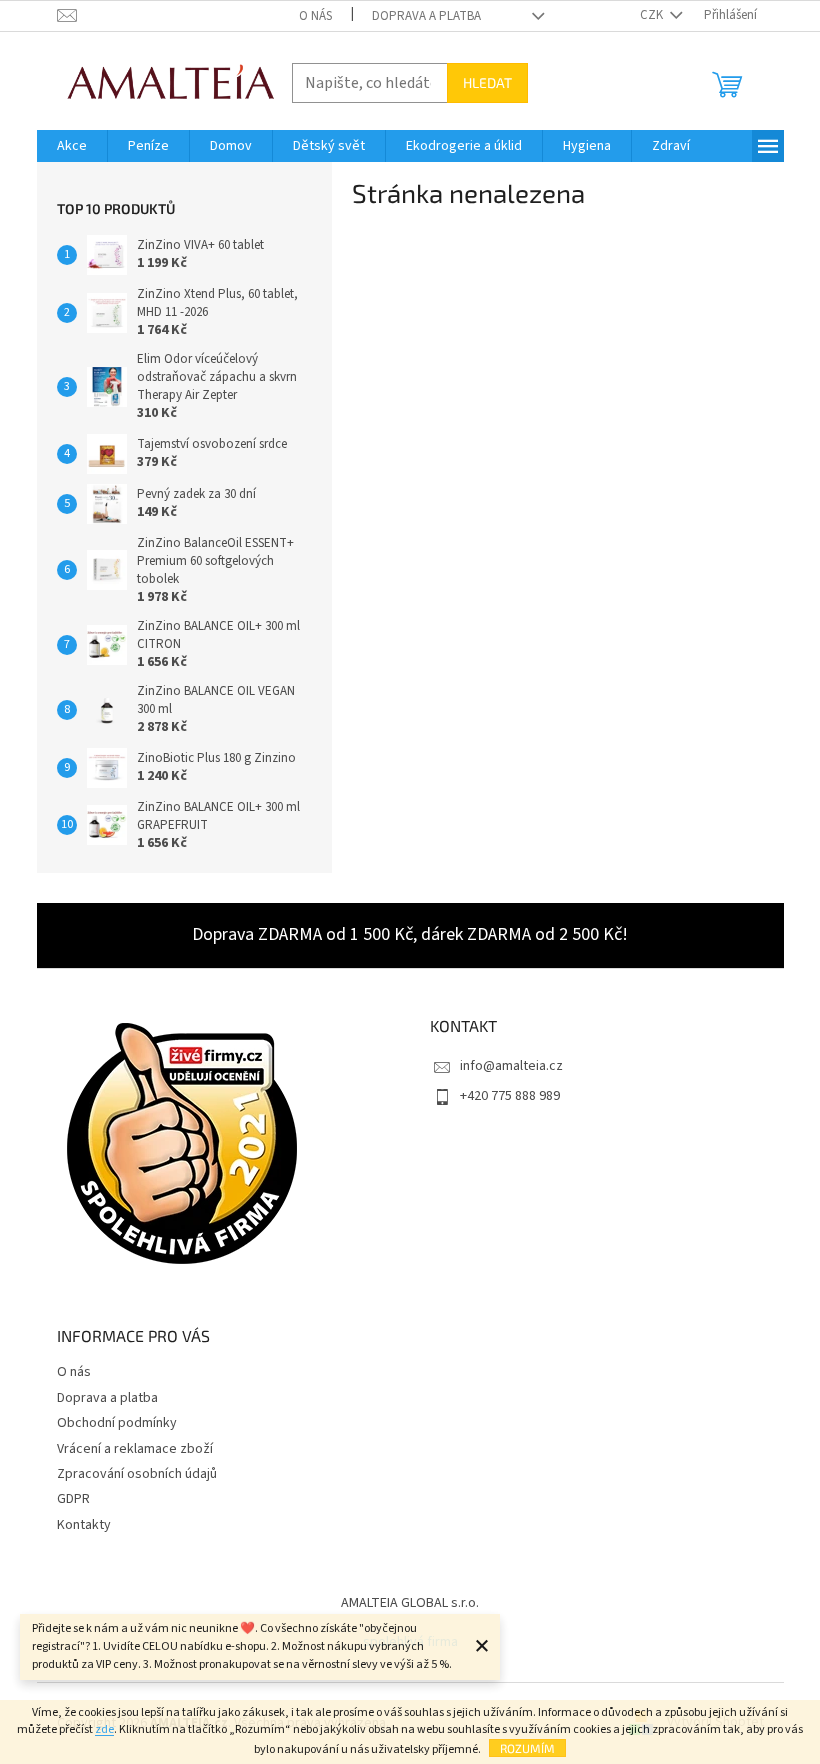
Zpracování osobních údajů (137, 1474)
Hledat (487, 82)
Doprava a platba (426, 16)
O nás (315, 16)
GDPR (73, 1499)
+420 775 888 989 (510, 1096)
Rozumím (527, 1748)
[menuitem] (72, 146)
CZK (653, 15)
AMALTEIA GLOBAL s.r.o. (410, 1603)
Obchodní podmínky (117, 1423)
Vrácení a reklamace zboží (135, 1449)
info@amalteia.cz (511, 1066)
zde (104, 1729)
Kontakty (84, 1525)
